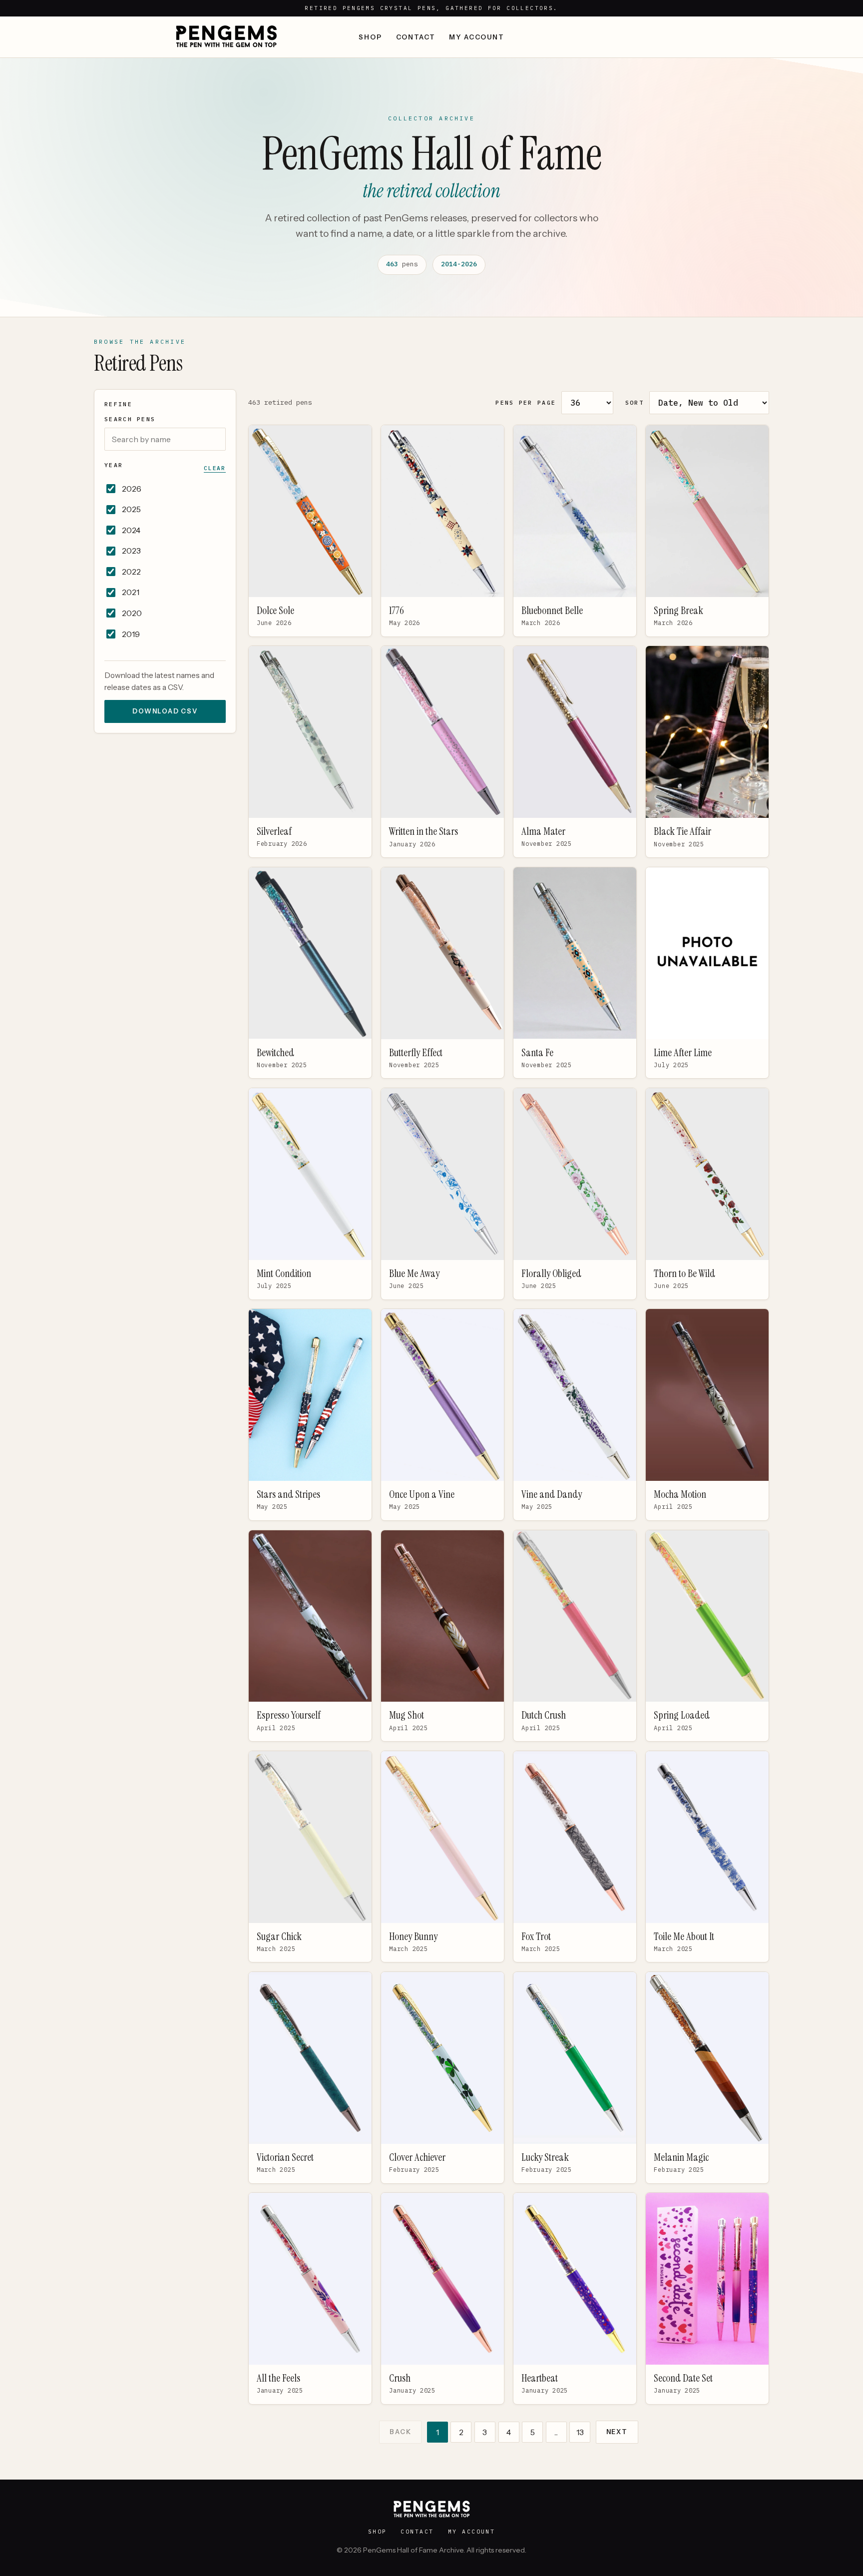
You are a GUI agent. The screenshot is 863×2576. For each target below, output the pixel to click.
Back (400, 2432)
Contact (416, 37)
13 (580, 2432)
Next (617, 2432)
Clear (215, 468)
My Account (476, 37)
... (556, 2432)
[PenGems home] (226, 37)
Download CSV (165, 711)
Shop (370, 37)
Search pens (130, 419)
